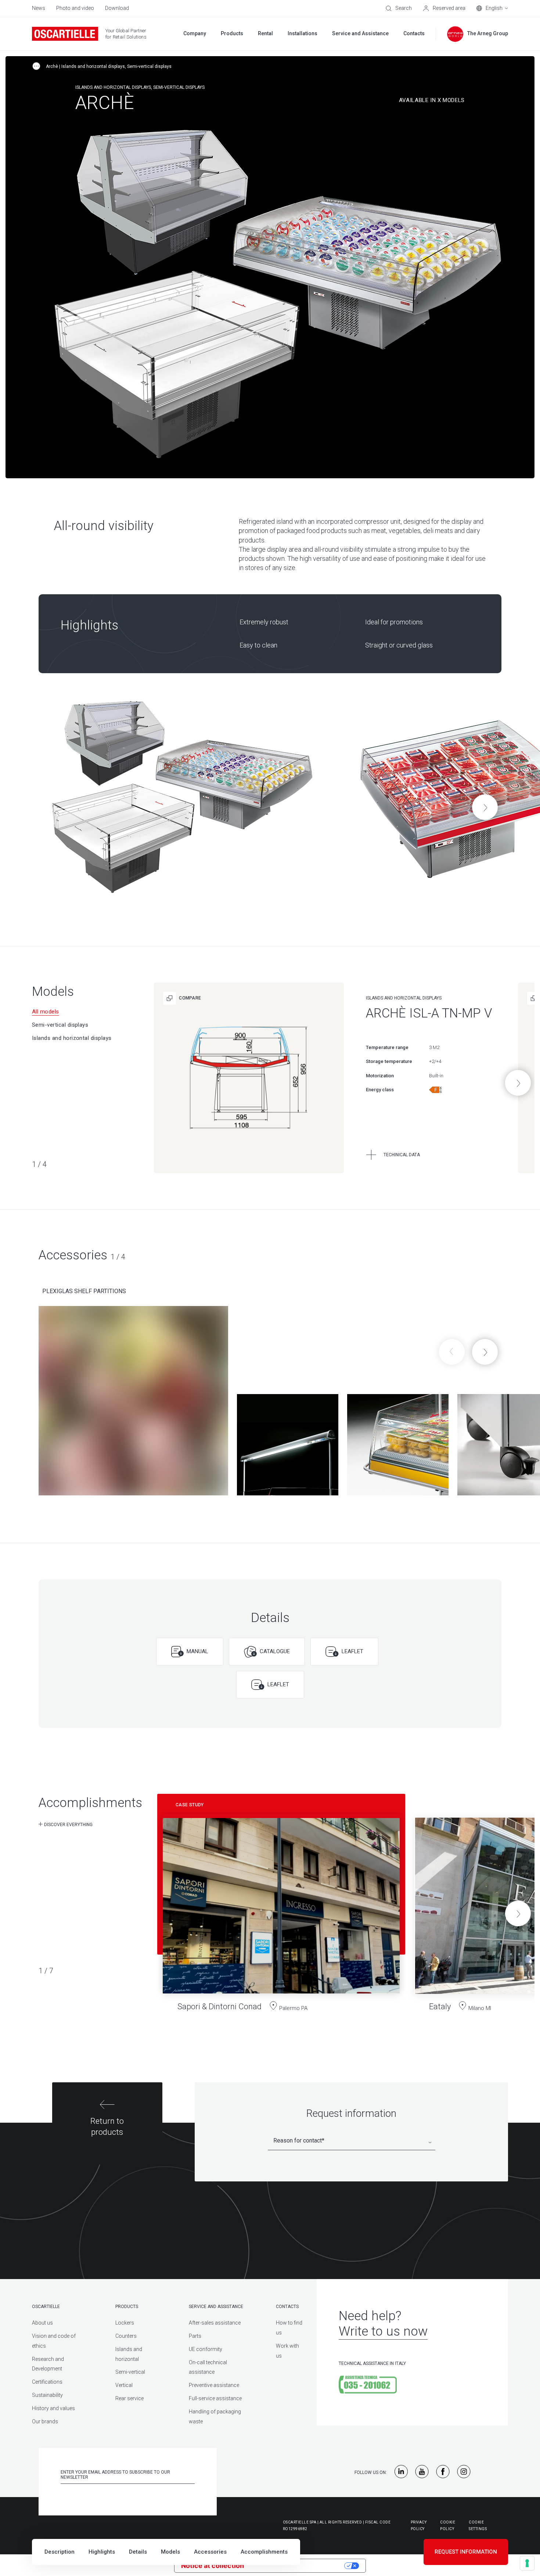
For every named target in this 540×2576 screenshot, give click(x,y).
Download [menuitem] (117, 8)
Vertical (124, 2385)
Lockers (125, 2323)
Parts (195, 2336)
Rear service (129, 2398)
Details (138, 2552)
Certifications (47, 2382)
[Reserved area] (444, 8)
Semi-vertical (130, 2372)
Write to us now (383, 2331)
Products (127, 2307)
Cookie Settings (478, 2526)
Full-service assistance (215, 2398)
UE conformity (206, 2349)
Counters (126, 2336)
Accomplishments (264, 2552)
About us (42, 2323)
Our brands (45, 2421)
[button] (485, 807)
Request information (466, 2552)
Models (170, 2552)
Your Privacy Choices (298, 2566)
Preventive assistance (214, 2385)
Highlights (102, 2552)
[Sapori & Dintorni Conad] (281, 1909)
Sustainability (47, 2395)
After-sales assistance (215, 2323)
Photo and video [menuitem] (75, 8)
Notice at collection (213, 2566)
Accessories (210, 2552)
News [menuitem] (39, 8)
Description (60, 2552)
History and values (53, 2408)
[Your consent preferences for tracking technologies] (527, 2563)
